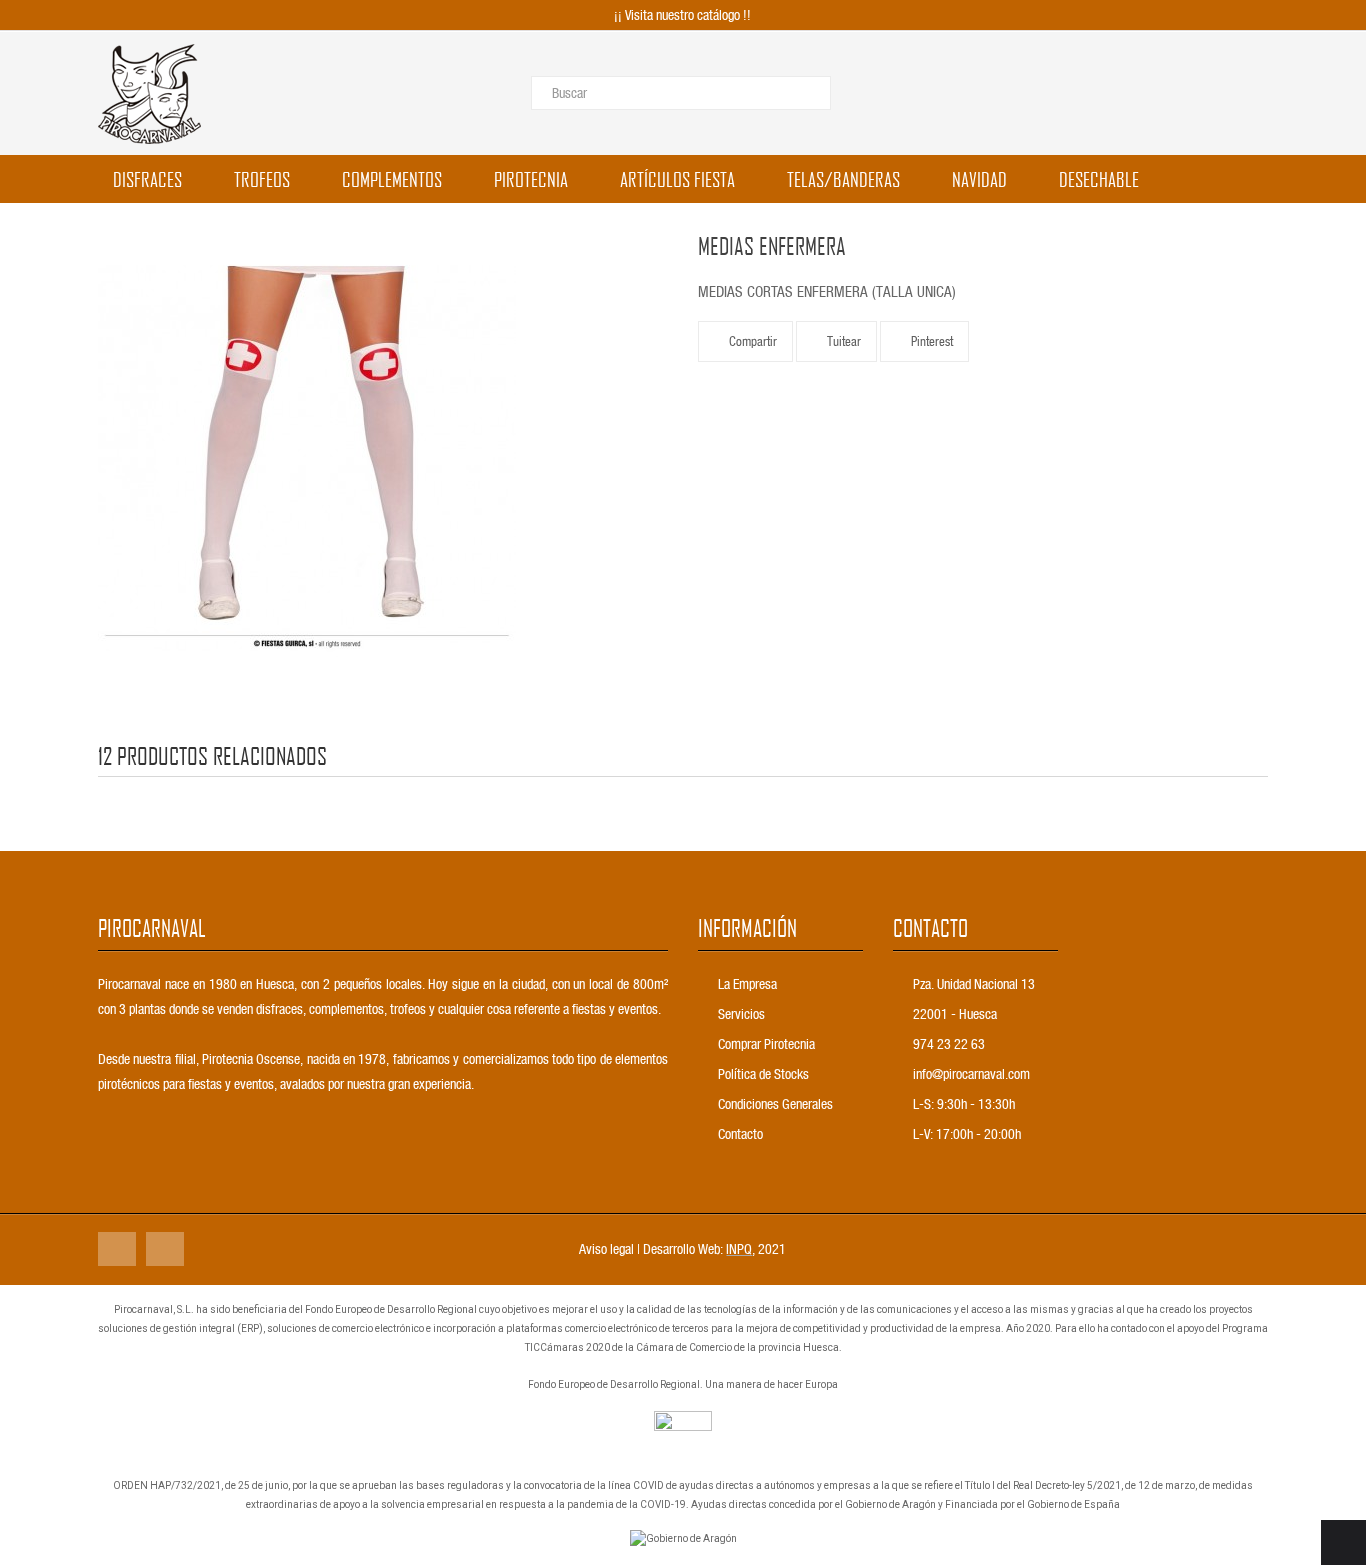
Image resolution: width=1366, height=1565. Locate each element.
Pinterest (932, 340)
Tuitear (844, 340)
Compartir (753, 340)
